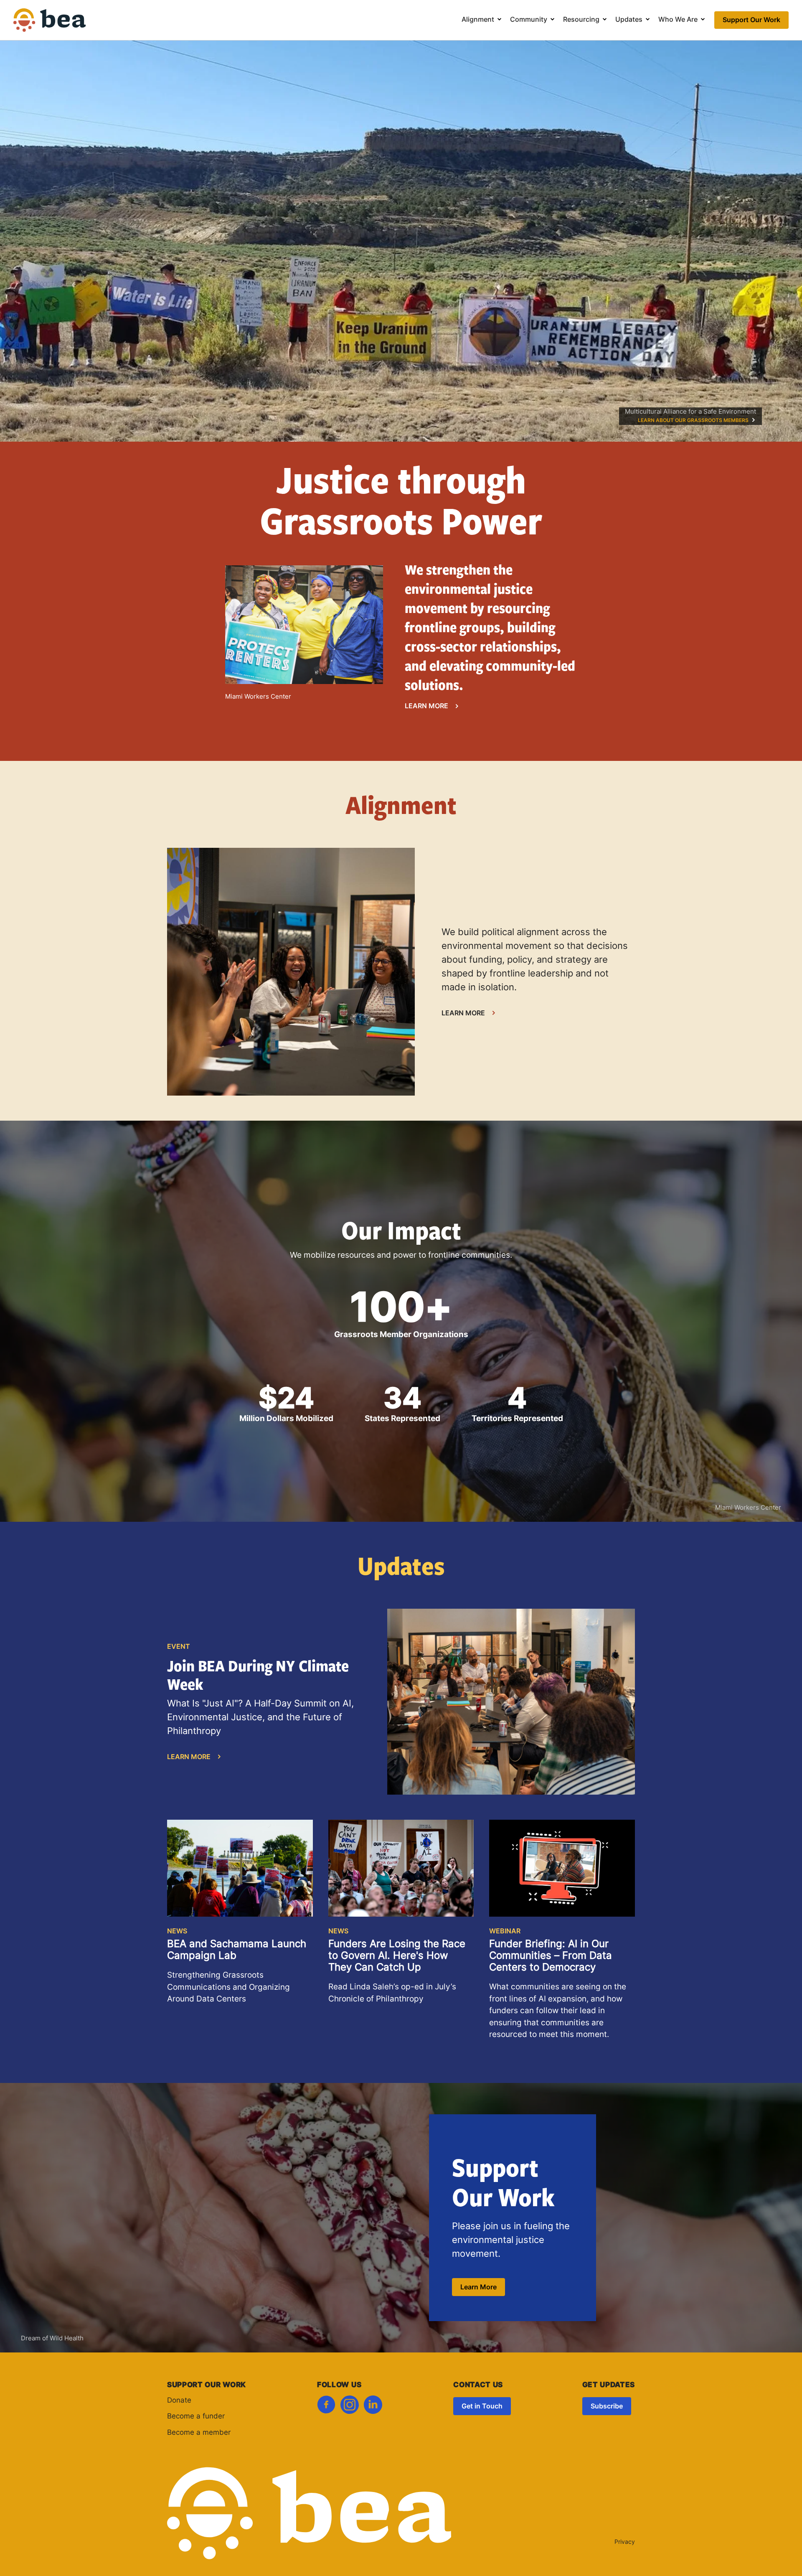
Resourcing (581, 20)
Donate (179, 2401)
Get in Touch (482, 2407)
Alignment (478, 20)
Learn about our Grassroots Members (693, 421)
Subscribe (607, 2407)
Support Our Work (751, 20)
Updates (629, 20)
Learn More (426, 707)
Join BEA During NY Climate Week (258, 1675)
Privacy (625, 2542)
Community (529, 20)
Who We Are (678, 20)
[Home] (50, 26)
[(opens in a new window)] (326, 2407)
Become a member (199, 2433)
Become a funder (196, 2417)
